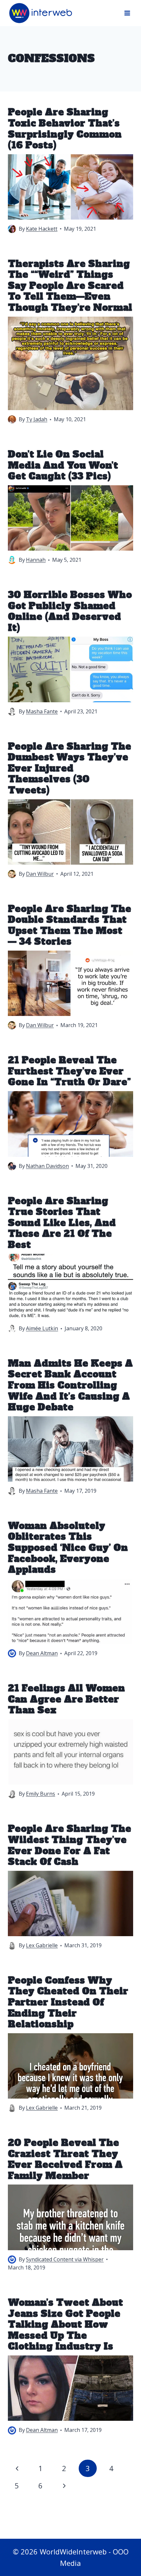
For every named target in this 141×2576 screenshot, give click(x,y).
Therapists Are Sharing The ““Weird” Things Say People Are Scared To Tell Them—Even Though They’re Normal (70, 286)
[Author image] (12, 229)
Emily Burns (40, 1794)
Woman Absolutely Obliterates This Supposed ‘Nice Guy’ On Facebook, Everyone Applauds (68, 1548)
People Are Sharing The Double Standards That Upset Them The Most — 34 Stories (70, 925)
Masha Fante (42, 711)
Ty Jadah (37, 419)
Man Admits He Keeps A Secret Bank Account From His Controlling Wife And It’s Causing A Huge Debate (70, 1385)
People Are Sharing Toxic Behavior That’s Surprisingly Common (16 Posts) (65, 129)
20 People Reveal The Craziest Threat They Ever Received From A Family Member (65, 2159)
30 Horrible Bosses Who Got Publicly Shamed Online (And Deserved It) (70, 611)
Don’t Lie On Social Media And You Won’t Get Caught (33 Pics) (63, 465)
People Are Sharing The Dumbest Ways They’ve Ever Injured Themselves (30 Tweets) (70, 768)
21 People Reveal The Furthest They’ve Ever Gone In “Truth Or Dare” (69, 1071)
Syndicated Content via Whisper (65, 2259)
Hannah (36, 560)
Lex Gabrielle (42, 1945)
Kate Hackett (42, 229)
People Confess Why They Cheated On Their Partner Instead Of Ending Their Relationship (68, 2002)
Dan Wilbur (40, 874)
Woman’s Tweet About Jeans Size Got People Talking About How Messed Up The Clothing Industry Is (65, 2324)
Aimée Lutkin (42, 1328)
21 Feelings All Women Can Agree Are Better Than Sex (66, 1699)
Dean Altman (42, 1653)
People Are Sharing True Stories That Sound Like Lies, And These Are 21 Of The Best (62, 1223)
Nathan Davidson (47, 1166)
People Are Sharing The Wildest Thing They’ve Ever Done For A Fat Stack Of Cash (70, 1845)
